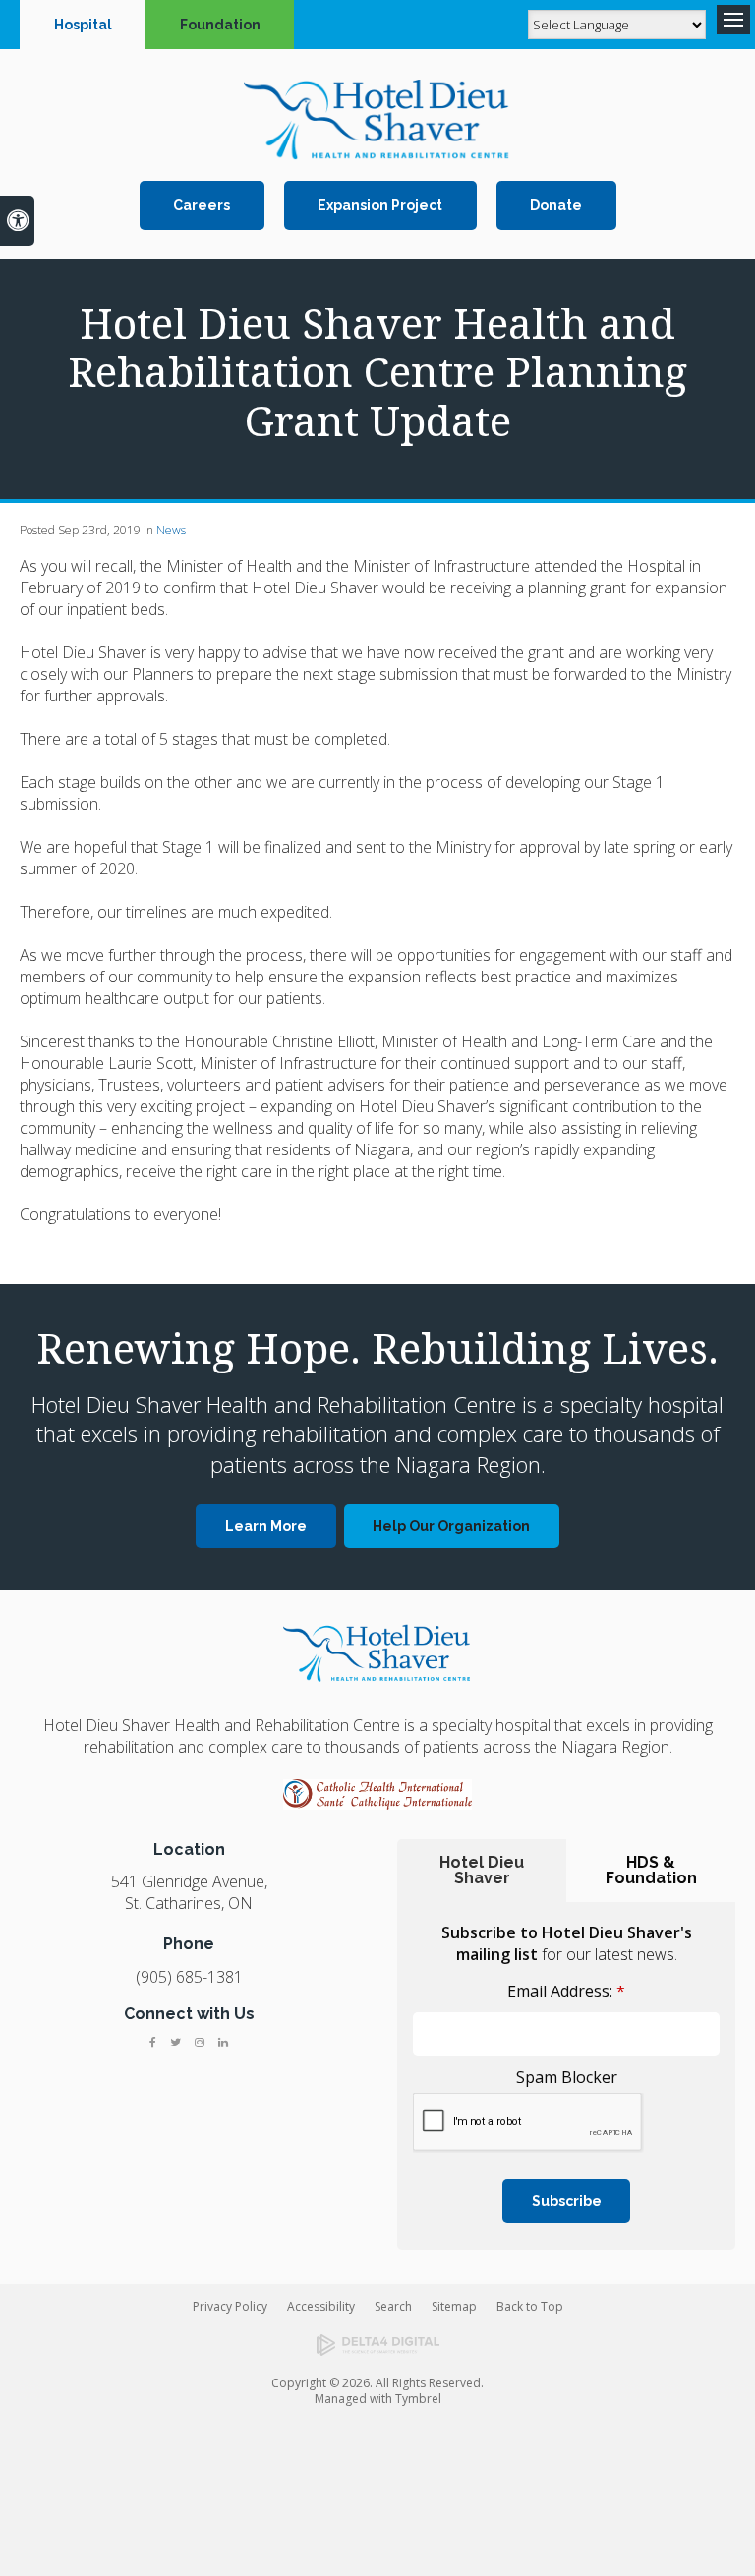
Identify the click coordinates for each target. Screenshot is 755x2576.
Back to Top (530, 2306)
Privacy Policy (230, 2306)
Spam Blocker (567, 2077)
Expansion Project (380, 205)
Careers (202, 205)
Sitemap (454, 2306)
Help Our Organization (451, 1526)
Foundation (220, 25)
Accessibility (321, 2306)
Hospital (83, 25)
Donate (556, 205)
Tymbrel (418, 2399)
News (171, 530)
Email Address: (566, 1991)
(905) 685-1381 (189, 1977)
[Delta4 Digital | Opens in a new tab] (377, 2345)
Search (393, 2306)
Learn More (266, 1526)
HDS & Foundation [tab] (651, 1870)
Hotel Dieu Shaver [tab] (482, 1870)
